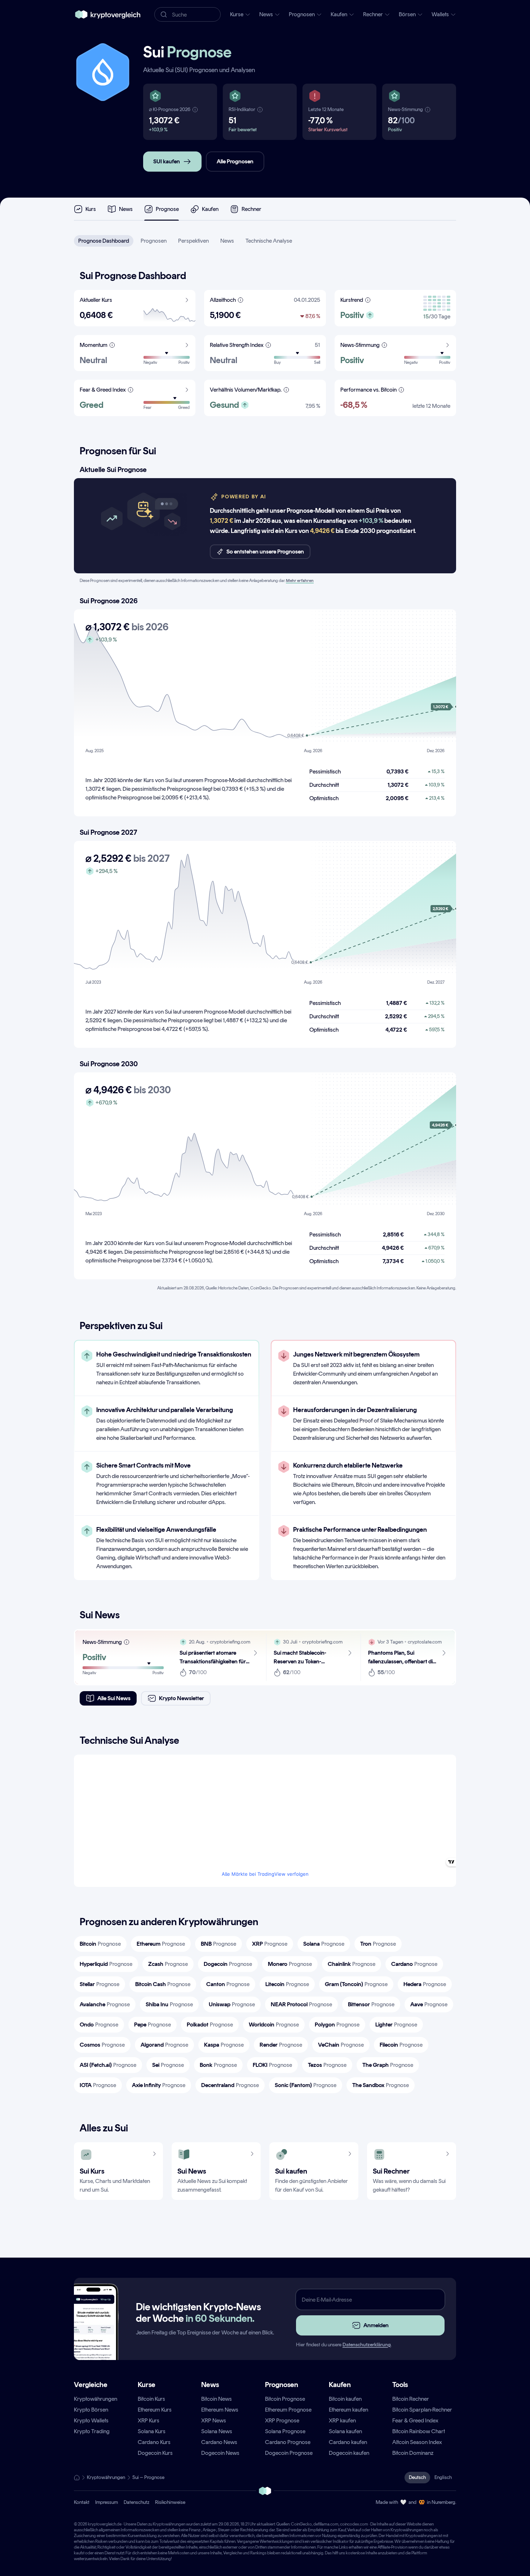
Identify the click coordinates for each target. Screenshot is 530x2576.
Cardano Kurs (154, 2442)
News (227, 241)
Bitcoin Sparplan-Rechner (422, 2410)
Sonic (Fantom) (306, 2085)
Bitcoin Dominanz (413, 2453)
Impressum (107, 2502)
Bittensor (371, 2004)
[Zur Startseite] (108, 14)
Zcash (168, 1964)
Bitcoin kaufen (345, 2399)
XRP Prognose (282, 2420)
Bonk (218, 2065)
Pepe (153, 2024)
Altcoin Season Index (417, 2442)
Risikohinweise (170, 2502)
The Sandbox (381, 2085)
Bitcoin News (217, 2399)
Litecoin (287, 1984)
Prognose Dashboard (104, 241)
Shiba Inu (169, 2004)
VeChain (341, 2045)
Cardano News (219, 2442)
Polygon (337, 2024)
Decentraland (230, 2085)
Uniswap (232, 2004)
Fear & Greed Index (415, 2420)
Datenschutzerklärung (367, 2345)
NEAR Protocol (301, 2004)
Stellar (100, 1984)
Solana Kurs (152, 2431)
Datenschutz (136, 2502)
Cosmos (102, 2045)
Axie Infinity (159, 2085)
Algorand (164, 2045)
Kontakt (82, 2502)
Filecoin (401, 2045)
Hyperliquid (106, 1964)
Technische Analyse (269, 241)
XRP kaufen (342, 2420)
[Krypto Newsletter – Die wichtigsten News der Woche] (93, 2335)
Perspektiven (193, 241)
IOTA (98, 2085)
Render (281, 2045)
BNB (218, 1944)
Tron (378, 1944)
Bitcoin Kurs (151, 2399)
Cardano (414, 1964)
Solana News (217, 2431)
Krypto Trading (92, 2431)
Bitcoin (100, 1944)
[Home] (77, 2478)
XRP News (214, 2420)
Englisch (443, 2477)
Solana (324, 1944)
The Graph (388, 2065)
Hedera (425, 1984)
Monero (290, 1964)
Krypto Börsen (91, 2410)
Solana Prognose (285, 2431)
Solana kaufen (345, 2431)
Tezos (327, 2065)
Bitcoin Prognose (285, 2399)
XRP (270, 1944)
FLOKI (272, 2065)
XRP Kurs (149, 2420)
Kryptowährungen (96, 2399)
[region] (167, 1460)
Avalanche (105, 2004)
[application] (265, 682)
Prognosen (154, 241)
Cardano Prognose (288, 2442)
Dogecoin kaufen (349, 2453)
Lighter (396, 2024)
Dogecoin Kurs (155, 2453)
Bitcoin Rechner (411, 2399)
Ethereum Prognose (288, 2410)
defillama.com (326, 2524)
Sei (168, 2065)
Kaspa (224, 2045)
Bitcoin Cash (163, 1984)
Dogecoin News (220, 2453)
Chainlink (352, 1964)
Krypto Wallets (91, 2420)
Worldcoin (274, 2024)
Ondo (99, 2024)
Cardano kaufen (348, 2442)
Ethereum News (220, 2410)
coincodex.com (354, 2524)
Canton (228, 1984)
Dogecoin (228, 1964)
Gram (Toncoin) (356, 1984)
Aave (429, 2004)
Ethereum (161, 1944)
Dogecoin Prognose (289, 2453)
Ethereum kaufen (348, 2410)
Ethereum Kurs (155, 2410)
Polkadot (210, 2024)
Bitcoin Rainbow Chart (419, 2431)
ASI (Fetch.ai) (108, 2065)
